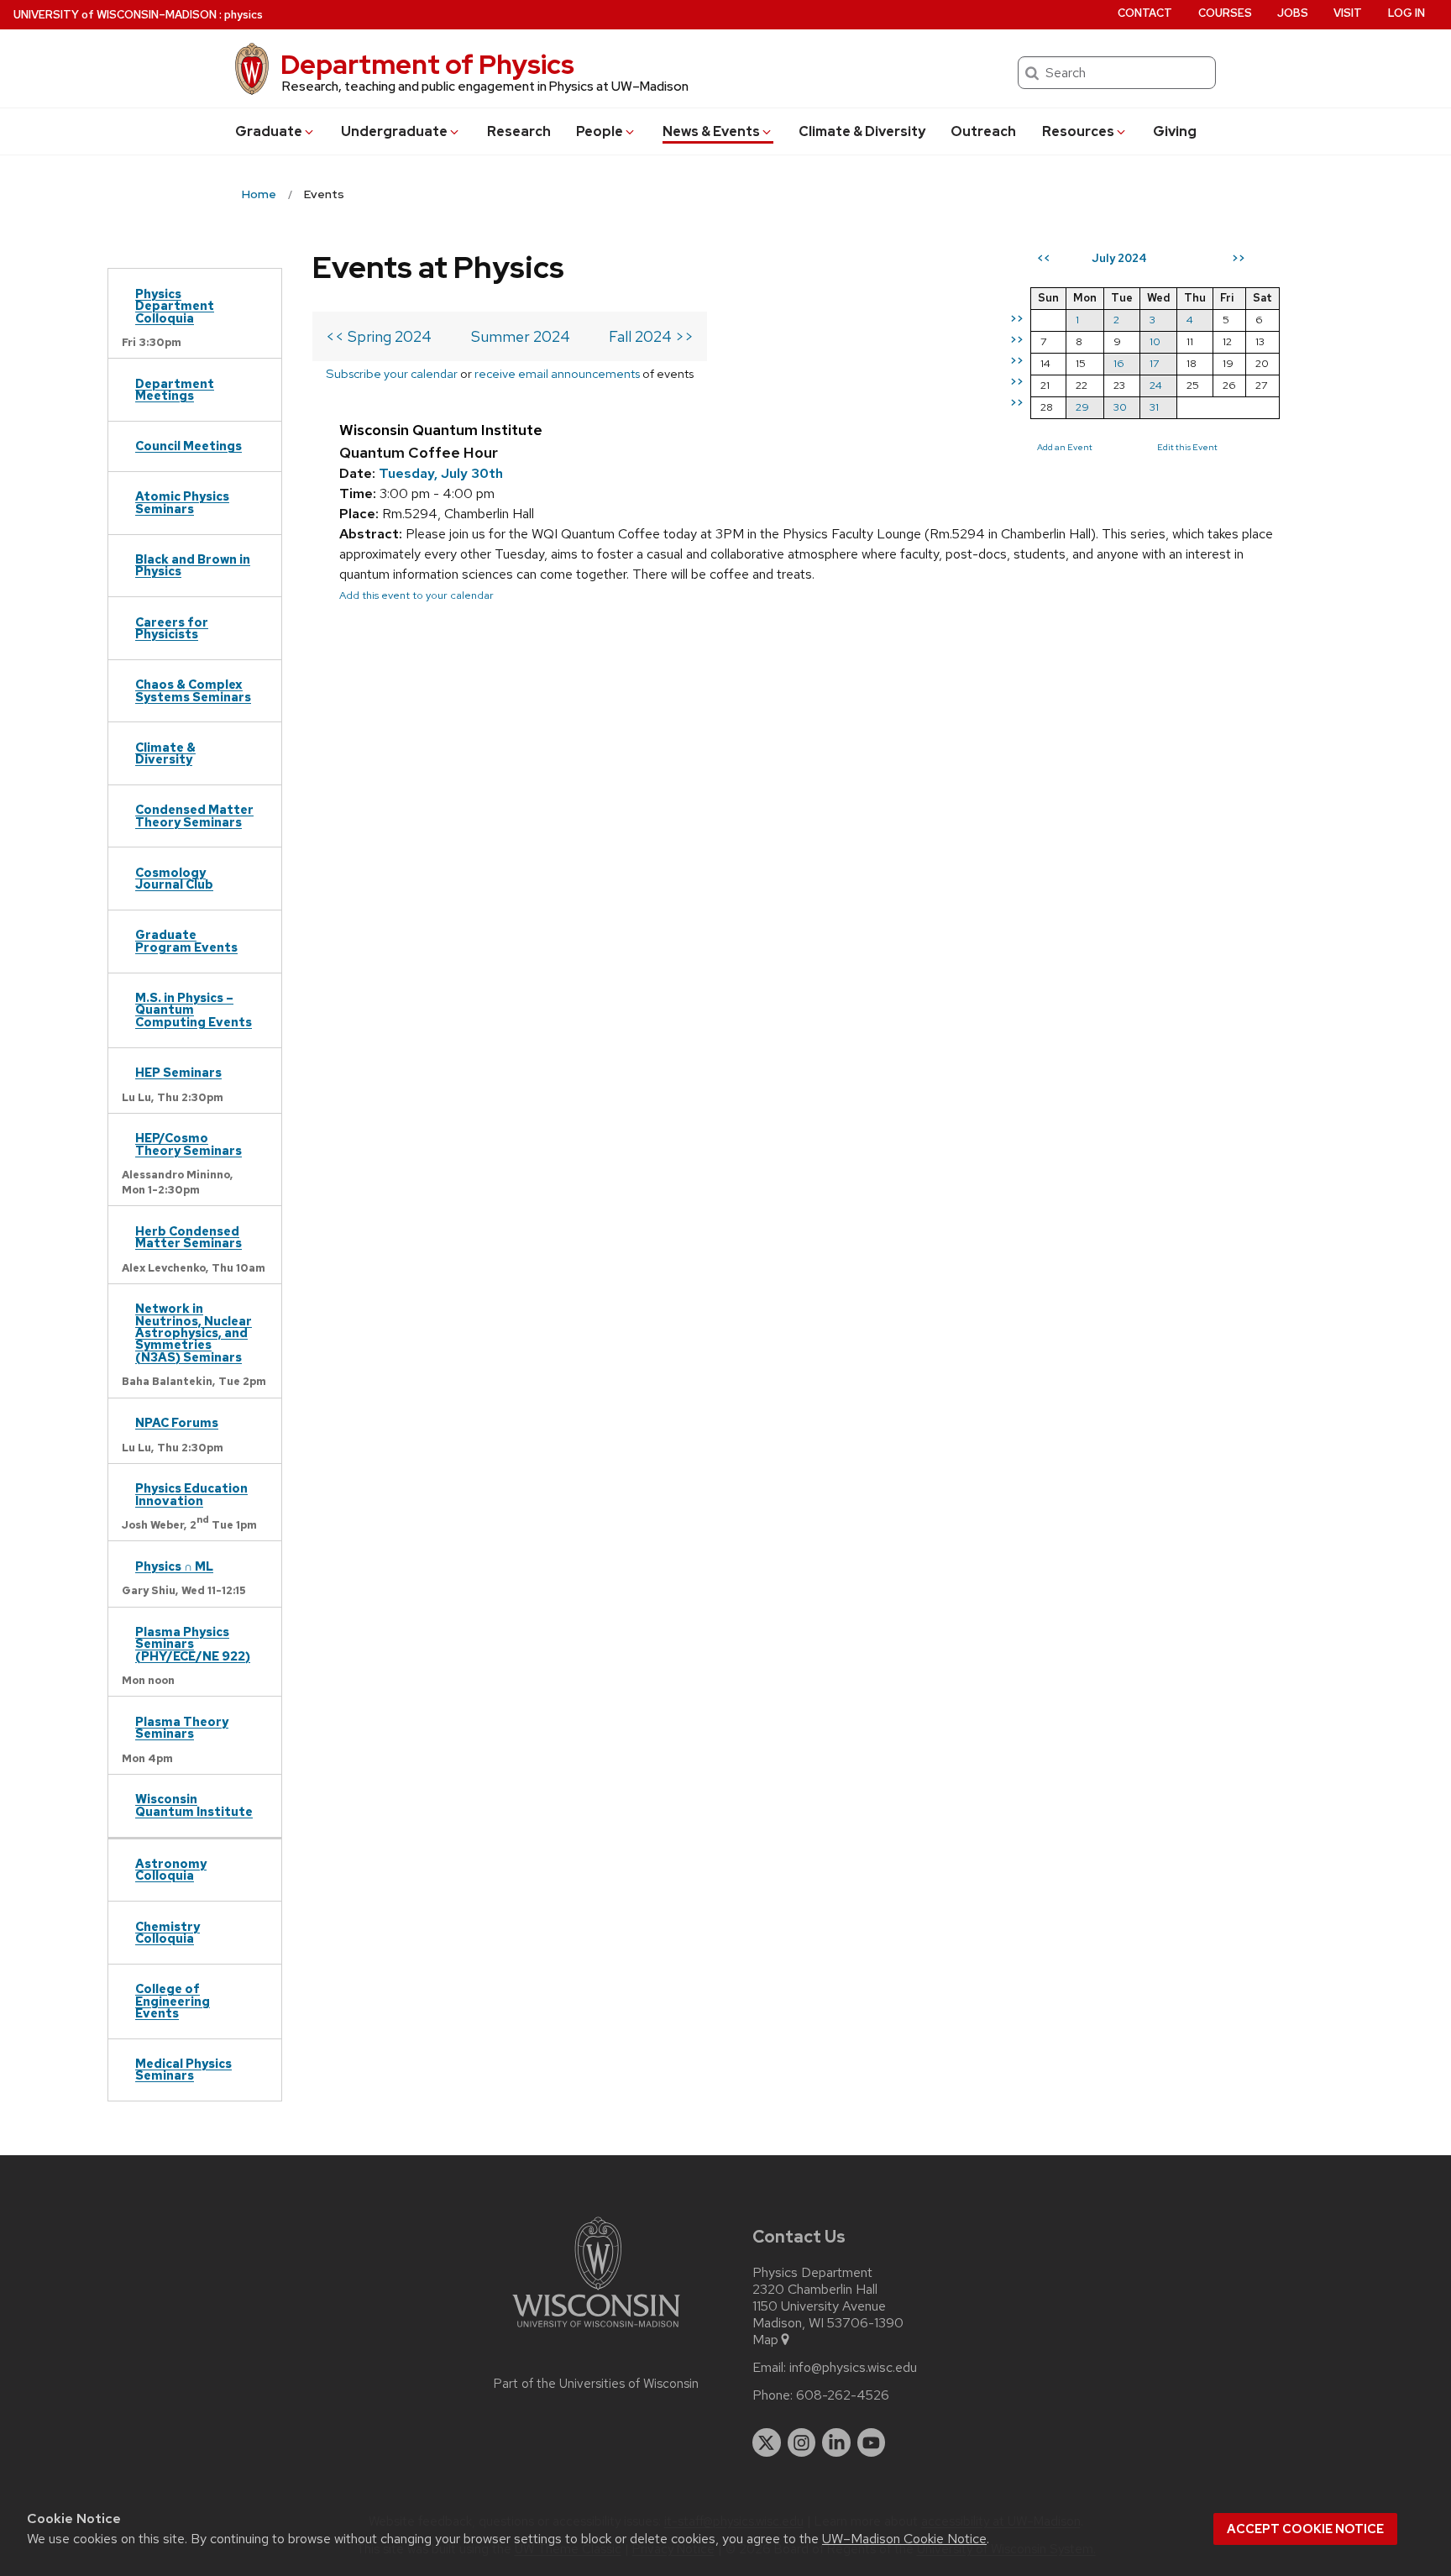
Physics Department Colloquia (175, 306)
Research (519, 131)
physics (244, 15)
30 (1120, 407)
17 (1154, 363)
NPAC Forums (177, 1422)
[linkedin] (836, 2442)
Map (765, 2340)
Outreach (983, 131)
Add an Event (1065, 447)
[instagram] (802, 2442)
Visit (1348, 13)
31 (1154, 407)
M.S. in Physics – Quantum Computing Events (194, 1010)
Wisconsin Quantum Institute (194, 1805)
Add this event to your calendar (416, 595)
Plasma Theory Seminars (182, 1727)
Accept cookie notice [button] (1305, 2529)
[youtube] (872, 2442)
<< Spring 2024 (379, 336)
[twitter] (767, 2442)
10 (1155, 341)
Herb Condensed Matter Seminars (189, 1237)
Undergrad (394, 131)
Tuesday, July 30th (441, 473)
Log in (1406, 13)
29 (1082, 407)
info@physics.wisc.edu (853, 2368)
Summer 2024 (521, 336)
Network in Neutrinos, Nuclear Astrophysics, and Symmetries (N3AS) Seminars (194, 1333)
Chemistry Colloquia (168, 1932)
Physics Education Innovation (191, 1494)
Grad (269, 131)
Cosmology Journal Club (174, 878)
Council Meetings (189, 446)
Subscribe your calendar (392, 373)
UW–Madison (115, 15)
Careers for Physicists (172, 628)
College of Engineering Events (173, 2001)
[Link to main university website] (596, 2330)
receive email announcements (557, 373)
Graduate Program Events (186, 940)
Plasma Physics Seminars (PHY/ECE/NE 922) (193, 1644)
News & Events (711, 131)
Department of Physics (427, 64)
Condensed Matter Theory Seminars (194, 815)
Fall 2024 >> (651, 336)
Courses (1225, 13)
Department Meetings (175, 389)
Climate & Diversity (862, 131)
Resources (1078, 131)
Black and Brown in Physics (193, 565)
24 (1156, 385)
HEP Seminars (178, 1072)
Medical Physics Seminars (183, 2069)
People (600, 131)
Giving (1175, 131)
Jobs (1293, 13)
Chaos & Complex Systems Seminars (193, 690)
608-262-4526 (843, 2395)
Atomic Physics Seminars (182, 502)
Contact (1145, 13)
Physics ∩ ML (174, 1566)
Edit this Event (1187, 447)
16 (1119, 363)
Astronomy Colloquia (171, 1869)
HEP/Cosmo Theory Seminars (189, 1144)
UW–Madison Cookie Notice (904, 2539)
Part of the (596, 2384)
